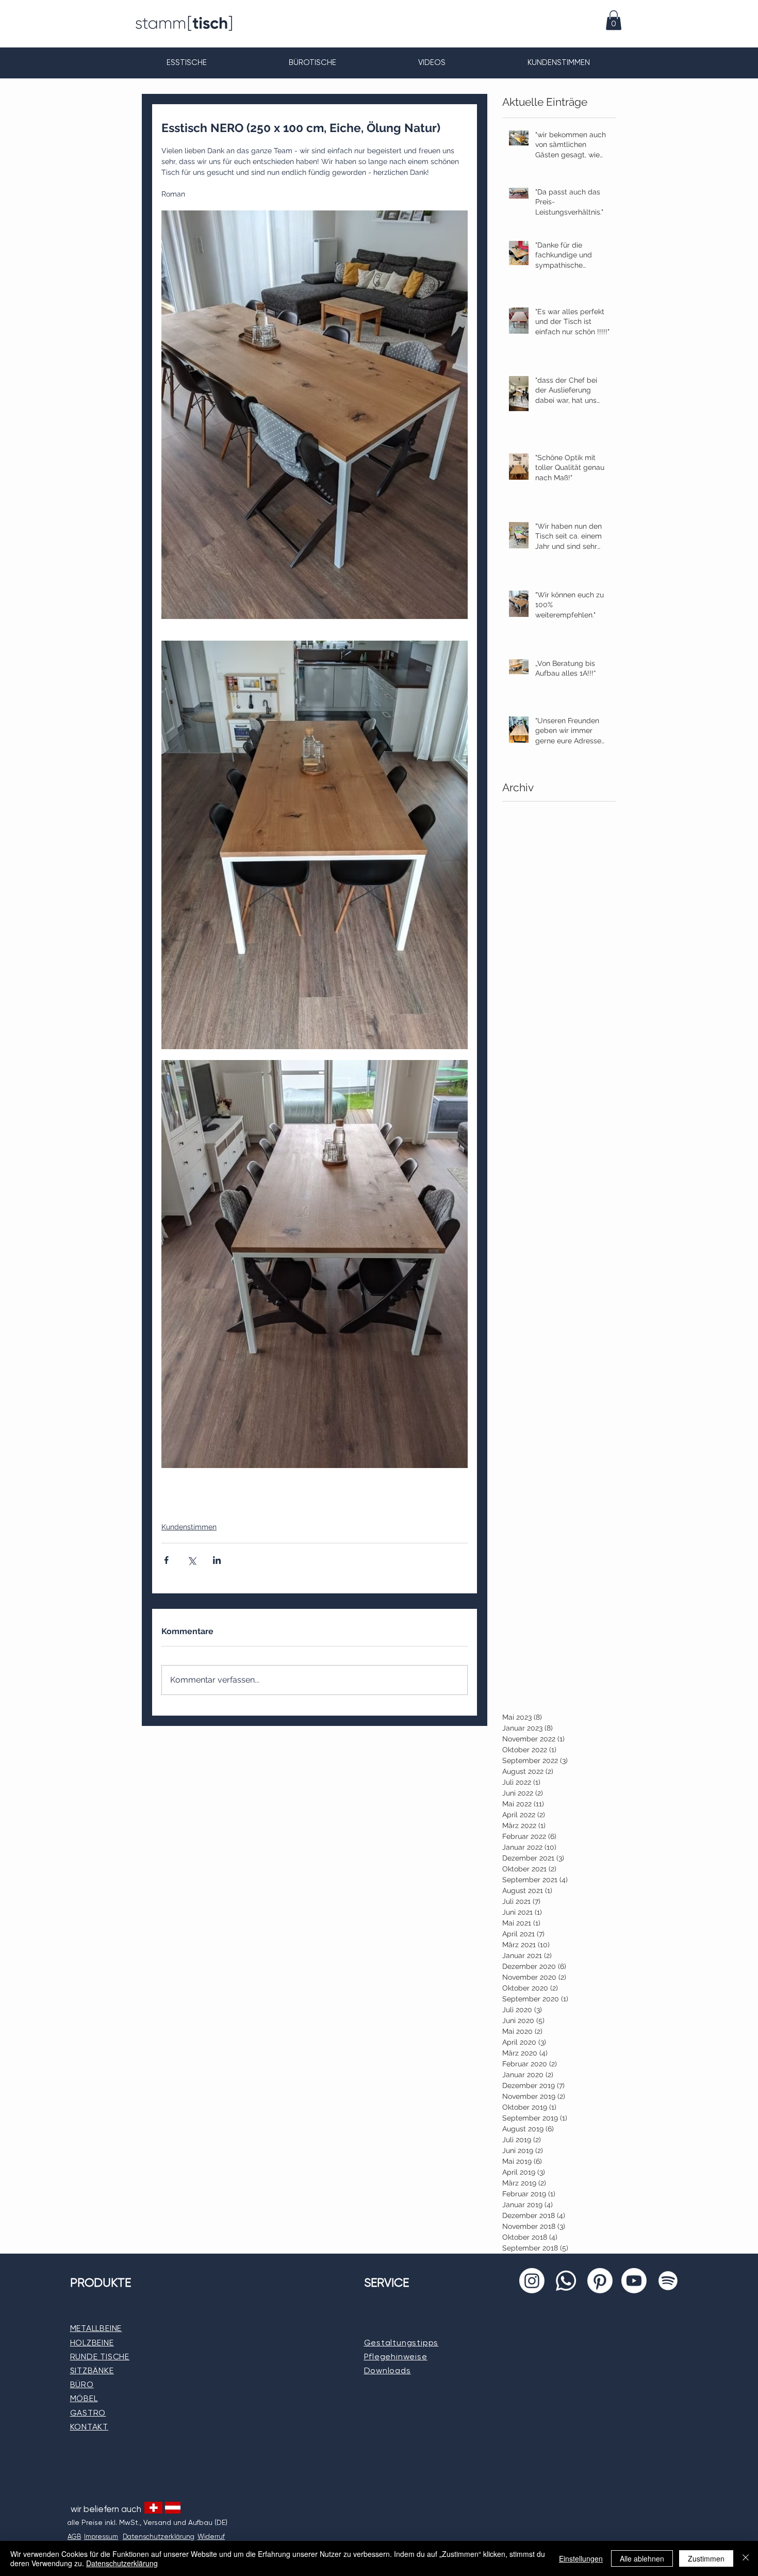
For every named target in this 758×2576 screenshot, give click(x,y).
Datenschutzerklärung (122, 2563)
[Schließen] (746, 2558)
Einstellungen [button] (581, 2558)
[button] (614, 20)
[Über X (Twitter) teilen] (192, 1560)
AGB (74, 2537)
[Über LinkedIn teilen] (217, 1560)
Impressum (101, 2537)
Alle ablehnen (642, 2558)
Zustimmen (706, 2558)
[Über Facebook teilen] (166, 1560)
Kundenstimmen (189, 1527)
